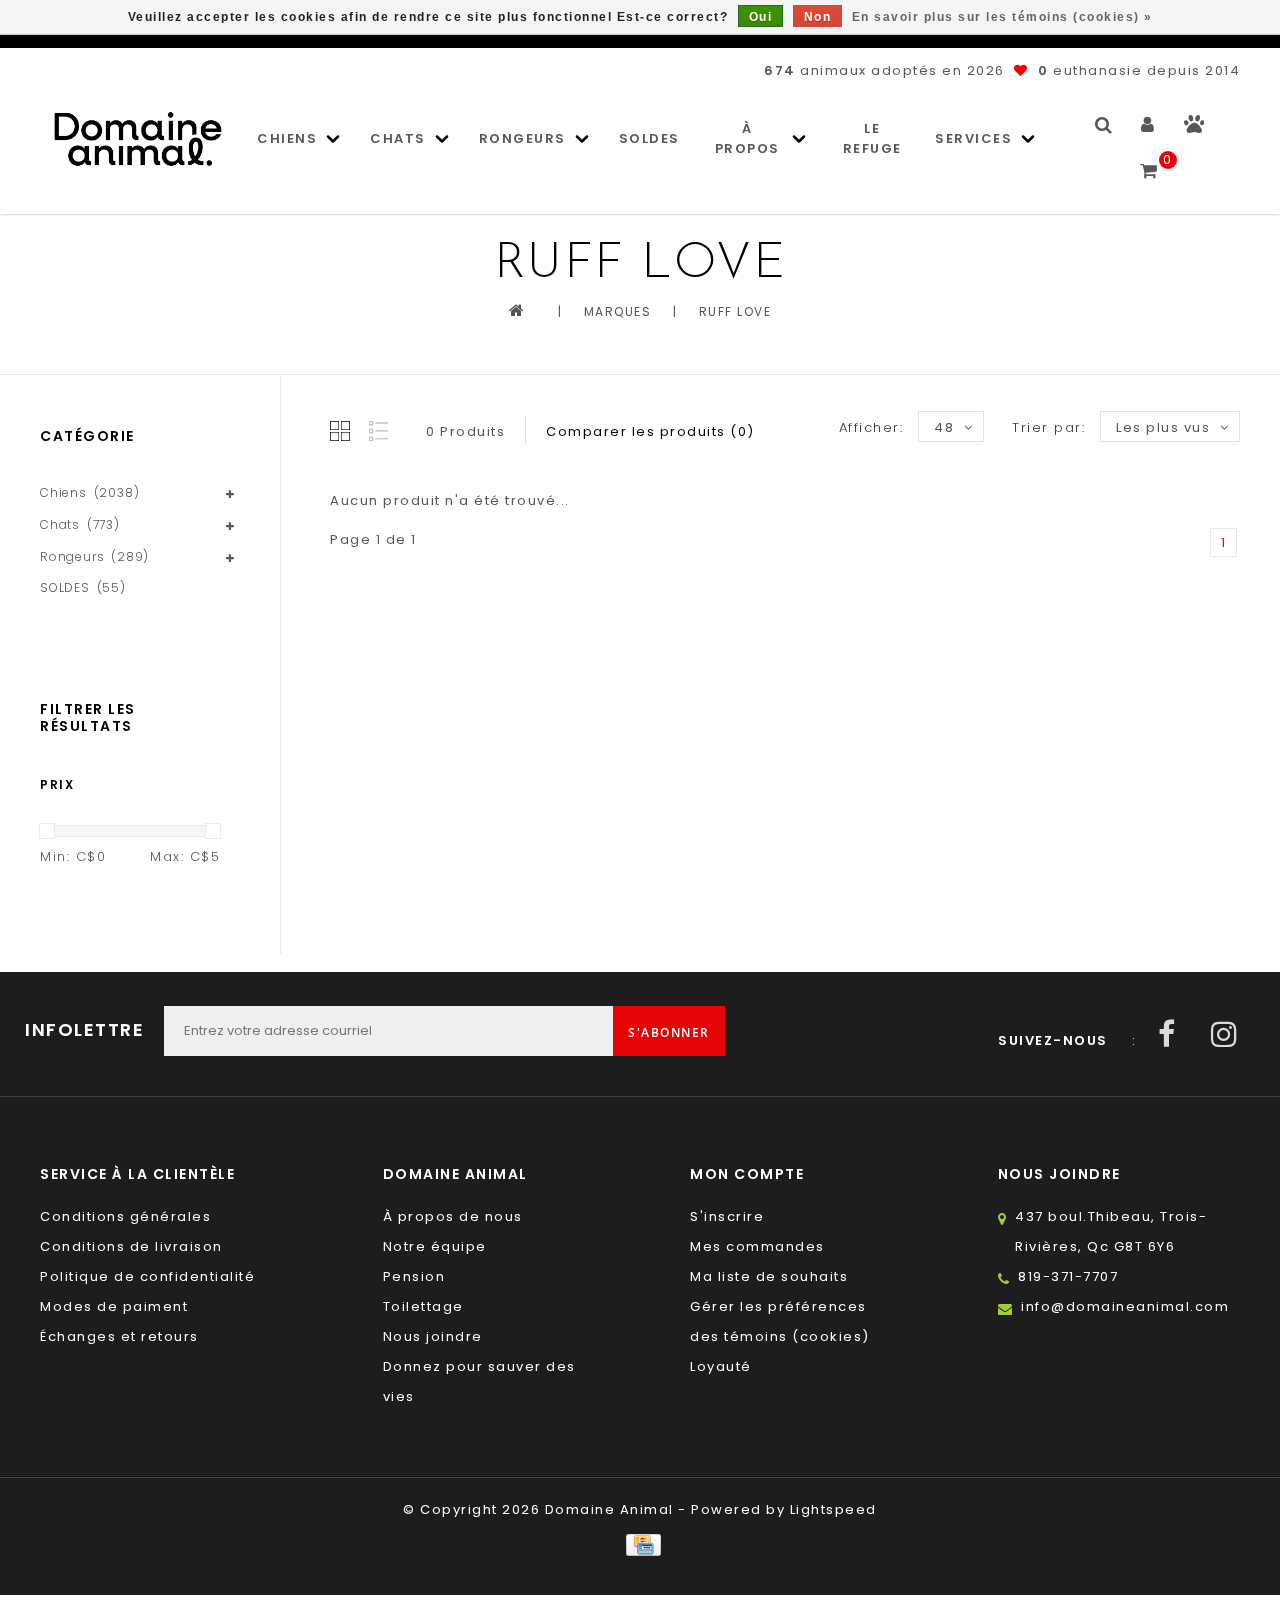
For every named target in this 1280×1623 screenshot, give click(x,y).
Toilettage (423, 1306)
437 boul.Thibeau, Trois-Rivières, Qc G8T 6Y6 (1111, 1231)
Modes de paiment (114, 1306)
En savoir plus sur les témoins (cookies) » (1002, 17)
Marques (618, 311)
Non (818, 17)
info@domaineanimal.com (1125, 1306)
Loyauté (721, 1366)
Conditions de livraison (131, 1246)
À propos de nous (453, 1216)
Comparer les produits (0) (650, 431)
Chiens (287, 138)
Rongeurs (522, 138)
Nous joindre (433, 1336)
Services (973, 138)
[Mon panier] (1149, 162)
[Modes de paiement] (639, 1544)
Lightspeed (833, 1509)
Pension (414, 1276)
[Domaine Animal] (138, 139)
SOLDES (649, 138)
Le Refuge (872, 138)
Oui (761, 17)
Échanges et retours (119, 1336)
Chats (398, 138)
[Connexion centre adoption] (1194, 128)
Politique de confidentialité (147, 1276)
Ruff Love (735, 311)
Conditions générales (125, 1216)
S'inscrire (727, 1216)
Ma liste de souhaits (769, 1276)
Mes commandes (757, 1246)
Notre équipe (435, 1246)
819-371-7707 (1068, 1276)
